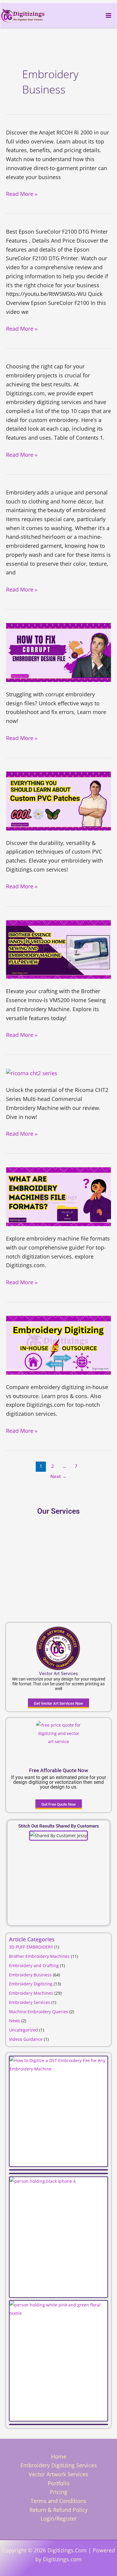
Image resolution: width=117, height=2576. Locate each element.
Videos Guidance (26, 2039)
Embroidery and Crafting (34, 1965)
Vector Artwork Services (58, 2474)
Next (58, 1476)
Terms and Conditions (58, 2501)
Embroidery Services (30, 2002)
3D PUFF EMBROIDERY (31, 1947)
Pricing (58, 2492)
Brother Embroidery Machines (39, 1956)
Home (59, 2456)
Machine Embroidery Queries (39, 2012)
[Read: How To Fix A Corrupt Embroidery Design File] (58, 652)
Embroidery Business (30, 1975)
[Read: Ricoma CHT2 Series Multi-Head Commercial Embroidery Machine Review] (32, 1073)
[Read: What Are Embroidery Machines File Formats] (58, 1196)
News (15, 2021)
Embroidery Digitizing (31, 1984)
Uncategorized (24, 2030)
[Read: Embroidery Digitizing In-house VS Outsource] (58, 1344)
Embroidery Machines (31, 1993)
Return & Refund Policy (58, 2510)
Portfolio (59, 2483)
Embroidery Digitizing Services (59, 2465)
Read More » (22, 194)
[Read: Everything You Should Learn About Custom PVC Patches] (58, 800)
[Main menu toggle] (108, 15)
